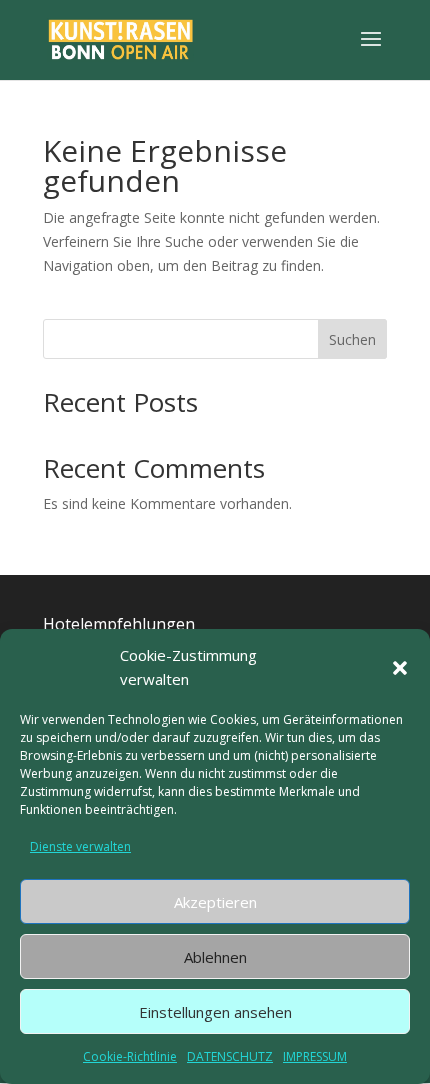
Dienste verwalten (80, 846)
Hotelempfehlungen (119, 624)
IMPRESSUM (315, 1056)
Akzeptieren (215, 902)
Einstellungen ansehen (215, 1012)
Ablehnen (215, 957)
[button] (400, 668)
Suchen (352, 339)
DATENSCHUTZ (230, 1056)
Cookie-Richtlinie (130, 1056)
